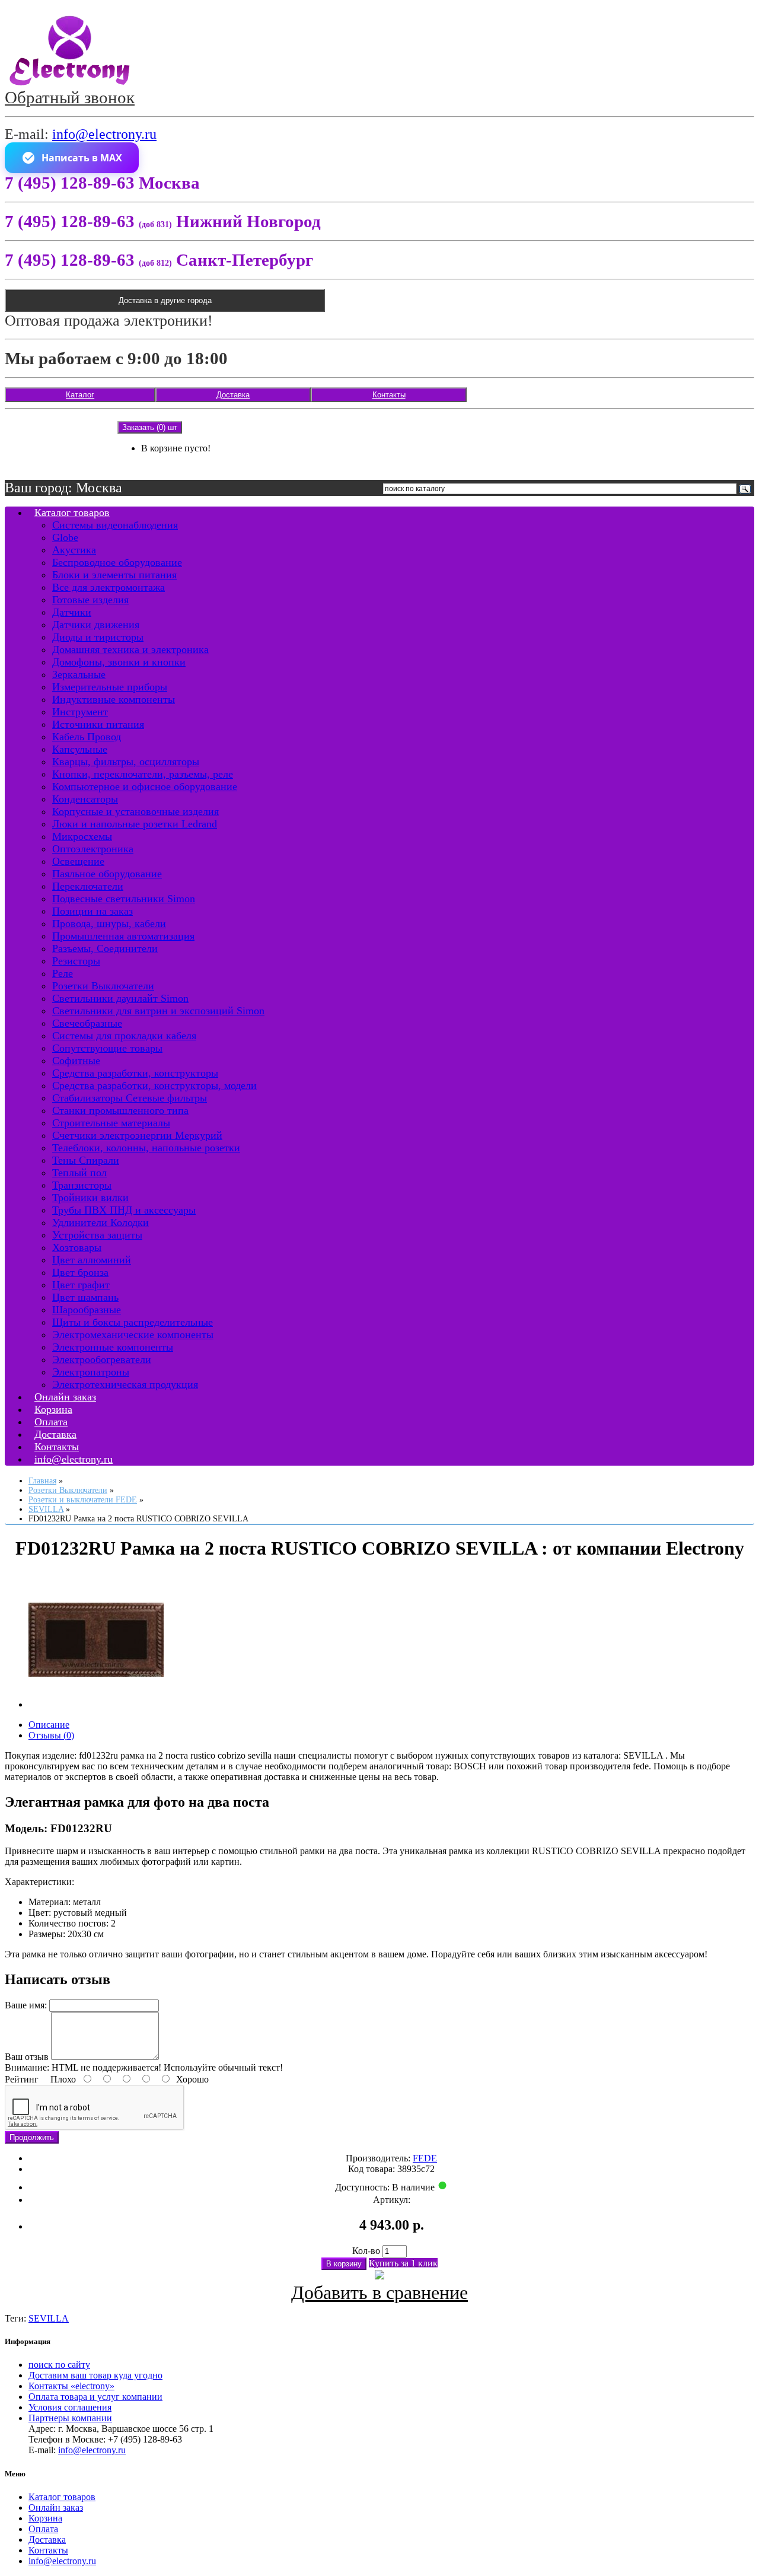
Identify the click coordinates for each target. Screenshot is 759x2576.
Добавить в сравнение (379, 2292)
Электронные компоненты (113, 1347)
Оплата (43, 2529)
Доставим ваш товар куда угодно (95, 2375)
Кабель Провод (87, 737)
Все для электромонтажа (109, 587)
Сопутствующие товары (107, 1048)
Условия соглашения (70, 2407)
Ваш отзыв (27, 2057)
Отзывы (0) (51, 1735)
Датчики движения (96, 625)
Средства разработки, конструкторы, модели (154, 1085)
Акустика (74, 550)
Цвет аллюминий (92, 1260)
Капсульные (80, 749)
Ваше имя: (26, 2005)
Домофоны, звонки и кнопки (119, 662)
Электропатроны (91, 1372)
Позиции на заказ (93, 911)
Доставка (233, 395)
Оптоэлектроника (93, 849)
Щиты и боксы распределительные (133, 1322)
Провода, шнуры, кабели (109, 924)
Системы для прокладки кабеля (124, 1036)
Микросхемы (82, 836)
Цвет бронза (80, 1272)
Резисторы (76, 961)
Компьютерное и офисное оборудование (145, 787)
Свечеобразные (87, 1023)
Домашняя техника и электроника (130, 649)
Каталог (80, 395)
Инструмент (80, 712)
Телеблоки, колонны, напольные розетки (146, 1148)
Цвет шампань (85, 1297)
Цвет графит (81, 1285)
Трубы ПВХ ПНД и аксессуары (124, 1210)
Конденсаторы (85, 799)
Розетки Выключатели (103, 986)
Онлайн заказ (56, 2507)
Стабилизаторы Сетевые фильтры (130, 1098)
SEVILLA (49, 2318)
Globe (65, 537)
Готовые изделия (90, 600)
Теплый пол (79, 1173)
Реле (63, 973)
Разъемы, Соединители (105, 948)
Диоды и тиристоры (98, 637)
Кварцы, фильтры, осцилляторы (126, 762)
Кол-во (366, 2251)
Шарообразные (87, 1310)
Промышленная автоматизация (123, 936)
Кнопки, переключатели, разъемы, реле (143, 774)
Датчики (72, 612)
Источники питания (98, 724)
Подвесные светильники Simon (124, 899)
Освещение (78, 861)
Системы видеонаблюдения (115, 525)
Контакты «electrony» (71, 2386)
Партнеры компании (70, 2418)
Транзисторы (82, 1185)
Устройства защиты (97, 1235)
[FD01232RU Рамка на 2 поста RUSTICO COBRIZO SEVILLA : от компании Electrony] (96, 1704)
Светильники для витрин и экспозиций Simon (158, 1011)
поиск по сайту (59, 2365)
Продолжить (32, 2137)
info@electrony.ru (104, 134)
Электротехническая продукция (125, 1384)
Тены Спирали (86, 1160)
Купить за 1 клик (403, 2263)
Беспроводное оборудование (117, 562)
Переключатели (88, 886)
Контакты (389, 395)
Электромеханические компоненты (133, 1335)
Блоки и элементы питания (114, 575)
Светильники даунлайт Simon (120, 998)
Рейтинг (22, 2079)
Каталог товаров (72, 512)
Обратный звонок (70, 97)
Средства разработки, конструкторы (135, 1073)
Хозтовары (77, 1247)
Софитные (76, 1061)
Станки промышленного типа (120, 1110)
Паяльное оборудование (107, 874)
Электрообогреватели (102, 1359)
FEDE (425, 2158)
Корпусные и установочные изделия (135, 811)
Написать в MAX (82, 158)
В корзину (344, 2264)
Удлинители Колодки (101, 1222)
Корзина (45, 2518)
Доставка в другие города (165, 300)
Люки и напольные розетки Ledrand (135, 824)
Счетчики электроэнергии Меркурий (137, 1135)
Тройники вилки (90, 1198)
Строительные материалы (111, 1123)
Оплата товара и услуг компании (95, 2397)
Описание (49, 1725)
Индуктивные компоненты (114, 699)
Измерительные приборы (110, 687)
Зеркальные (79, 674)
